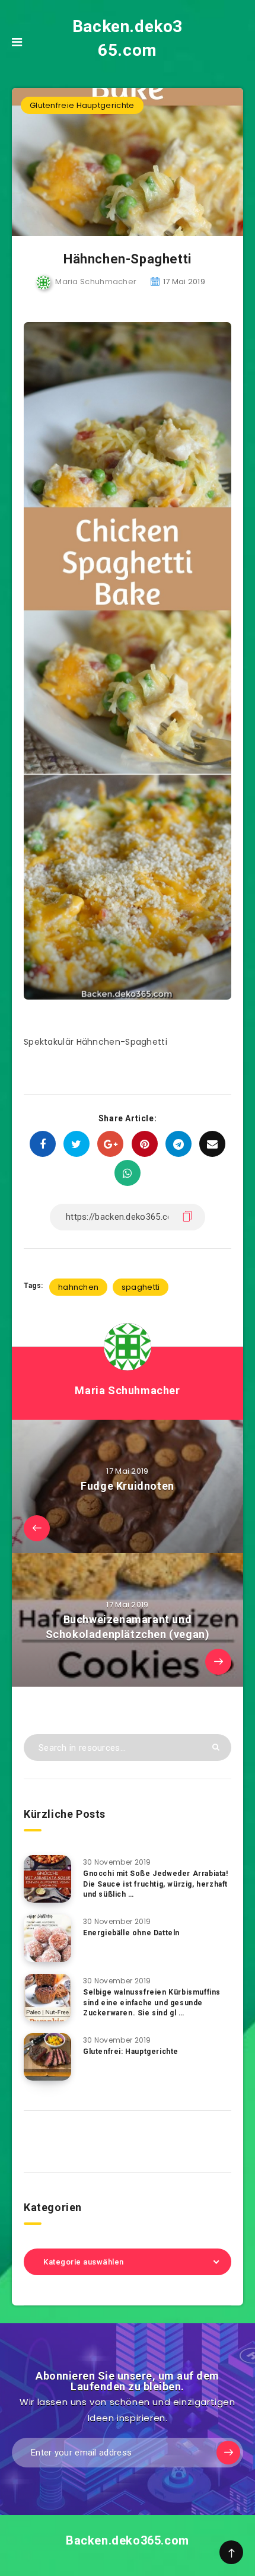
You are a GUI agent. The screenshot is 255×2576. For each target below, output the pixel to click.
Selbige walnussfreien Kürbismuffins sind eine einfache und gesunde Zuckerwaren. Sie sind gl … (152, 2003)
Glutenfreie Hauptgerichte (82, 105)
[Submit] (216, 1747)
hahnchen (78, 1287)
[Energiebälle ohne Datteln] (47, 1938)
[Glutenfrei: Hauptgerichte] (47, 2057)
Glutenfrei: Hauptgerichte (131, 2052)
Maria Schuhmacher (127, 1390)
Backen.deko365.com (128, 38)
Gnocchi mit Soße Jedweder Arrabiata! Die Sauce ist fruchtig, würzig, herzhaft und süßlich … (156, 1884)
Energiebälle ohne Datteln (131, 1933)
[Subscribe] (228, 2453)
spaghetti (141, 1287)
